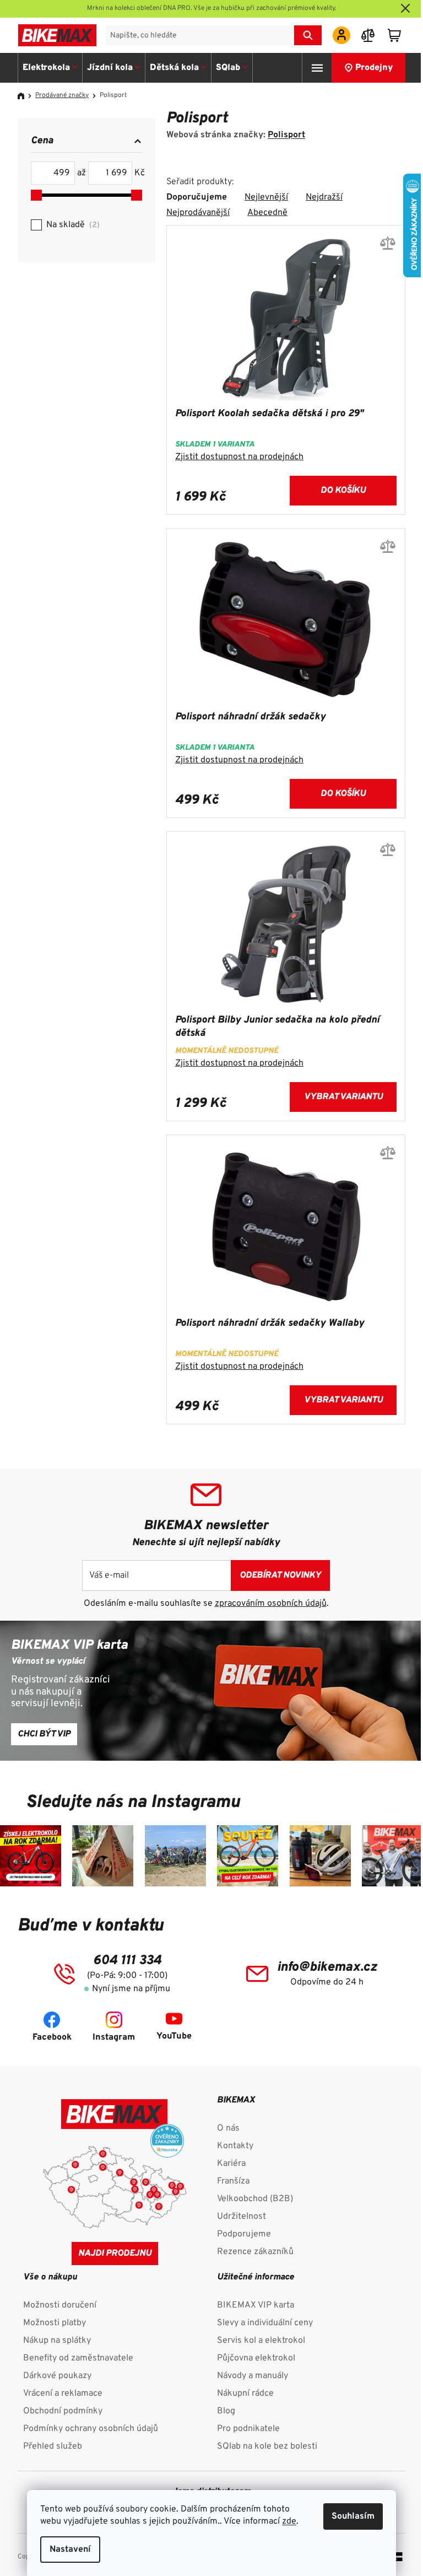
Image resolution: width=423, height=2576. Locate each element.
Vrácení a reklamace (63, 2394)
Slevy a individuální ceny (265, 2323)
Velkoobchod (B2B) (255, 2199)
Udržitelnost (242, 2217)
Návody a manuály (253, 2376)
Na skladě (72, 225)
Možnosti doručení (60, 2305)
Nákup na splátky (57, 2341)
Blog (226, 2411)
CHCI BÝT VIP (44, 1734)
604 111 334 (127, 1961)
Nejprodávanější (198, 213)
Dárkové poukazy (57, 2376)
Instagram (114, 2037)
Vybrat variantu (343, 1097)
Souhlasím (353, 2516)
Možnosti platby (55, 2323)
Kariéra (231, 2164)
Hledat (308, 35)
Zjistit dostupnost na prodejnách (239, 457)
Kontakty (235, 2146)
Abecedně (267, 213)
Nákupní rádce (245, 2394)
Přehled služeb (53, 2446)
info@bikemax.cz (327, 1967)
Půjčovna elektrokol (256, 2358)
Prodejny (374, 68)
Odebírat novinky (280, 1575)
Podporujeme (244, 2234)
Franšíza (233, 2181)
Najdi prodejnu (115, 2254)
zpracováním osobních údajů (271, 1604)
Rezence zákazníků (255, 2252)
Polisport (286, 135)
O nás (228, 2128)
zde (289, 2521)
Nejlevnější (266, 197)
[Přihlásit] (341, 35)
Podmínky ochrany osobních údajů (91, 2429)
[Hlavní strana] (25, 96)
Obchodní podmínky (63, 2411)
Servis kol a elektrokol (261, 2341)
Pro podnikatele (248, 2429)
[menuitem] (50, 68)
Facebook (52, 2037)
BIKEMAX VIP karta (256, 2305)
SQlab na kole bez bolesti (267, 2446)
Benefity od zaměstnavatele (78, 2358)
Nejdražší (324, 197)
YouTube (174, 2036)
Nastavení (70, 2550)
